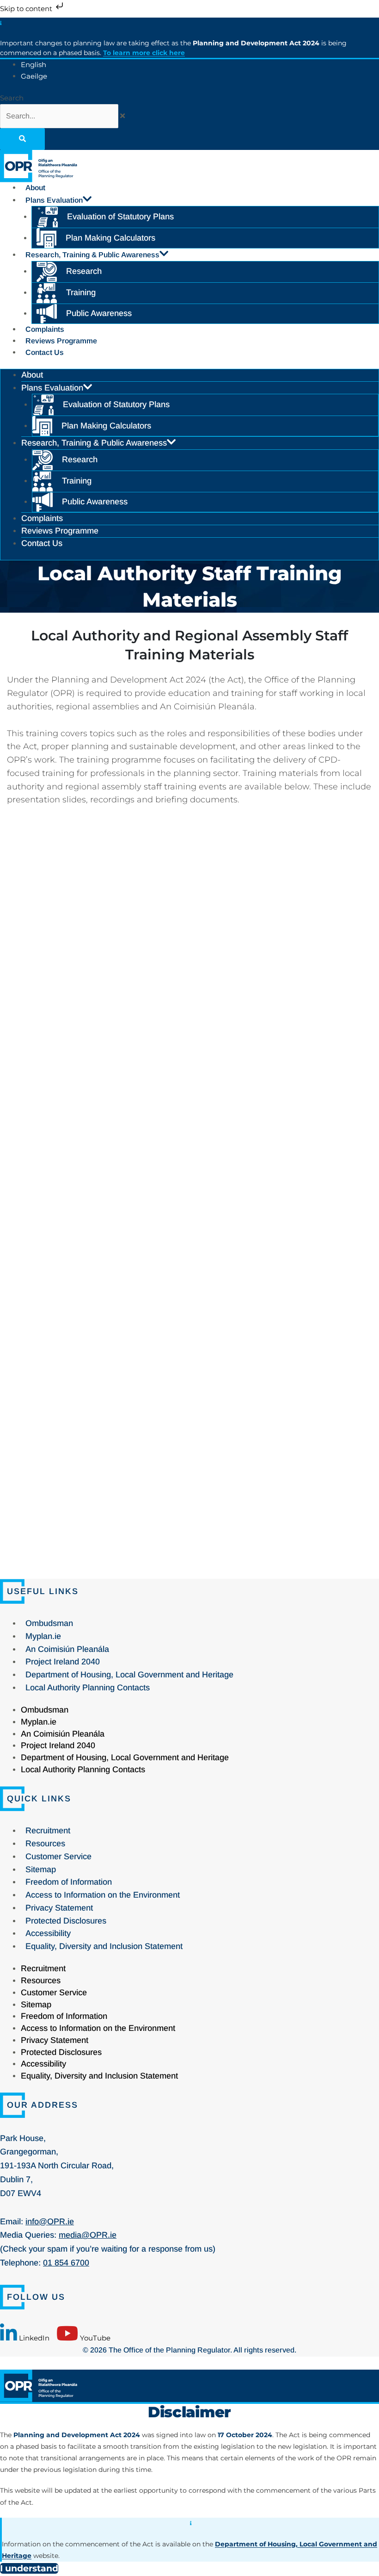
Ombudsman (49, 1623)
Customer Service (58, 1856)
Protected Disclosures (66, 1921)
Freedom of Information (69, 1882)
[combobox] (59, 116)
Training (81, 292)
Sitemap (41, 1869)
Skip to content (27, 9)
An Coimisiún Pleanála (67, 1649)
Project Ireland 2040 (63, 1662)
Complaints (45, 329)
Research (84, 271)
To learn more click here (144, 53)
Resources (45, 1844)
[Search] (22, 139)
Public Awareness (99, 313)
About (35, 188)
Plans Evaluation (54, 200)
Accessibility (48, 1933)
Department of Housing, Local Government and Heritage (129, 1675)
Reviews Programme (61, 341)
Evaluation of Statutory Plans (120, 217)
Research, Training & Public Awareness (92, 255)
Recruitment (48, 1831)
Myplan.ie (43, 1636)
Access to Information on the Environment (103, 1895)
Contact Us (45, 352)
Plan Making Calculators (110, 238)
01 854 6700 (66, 2263)
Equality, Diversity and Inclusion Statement (104, 1946)
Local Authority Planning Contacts (88, 1688)
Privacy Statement (59, 1908)
